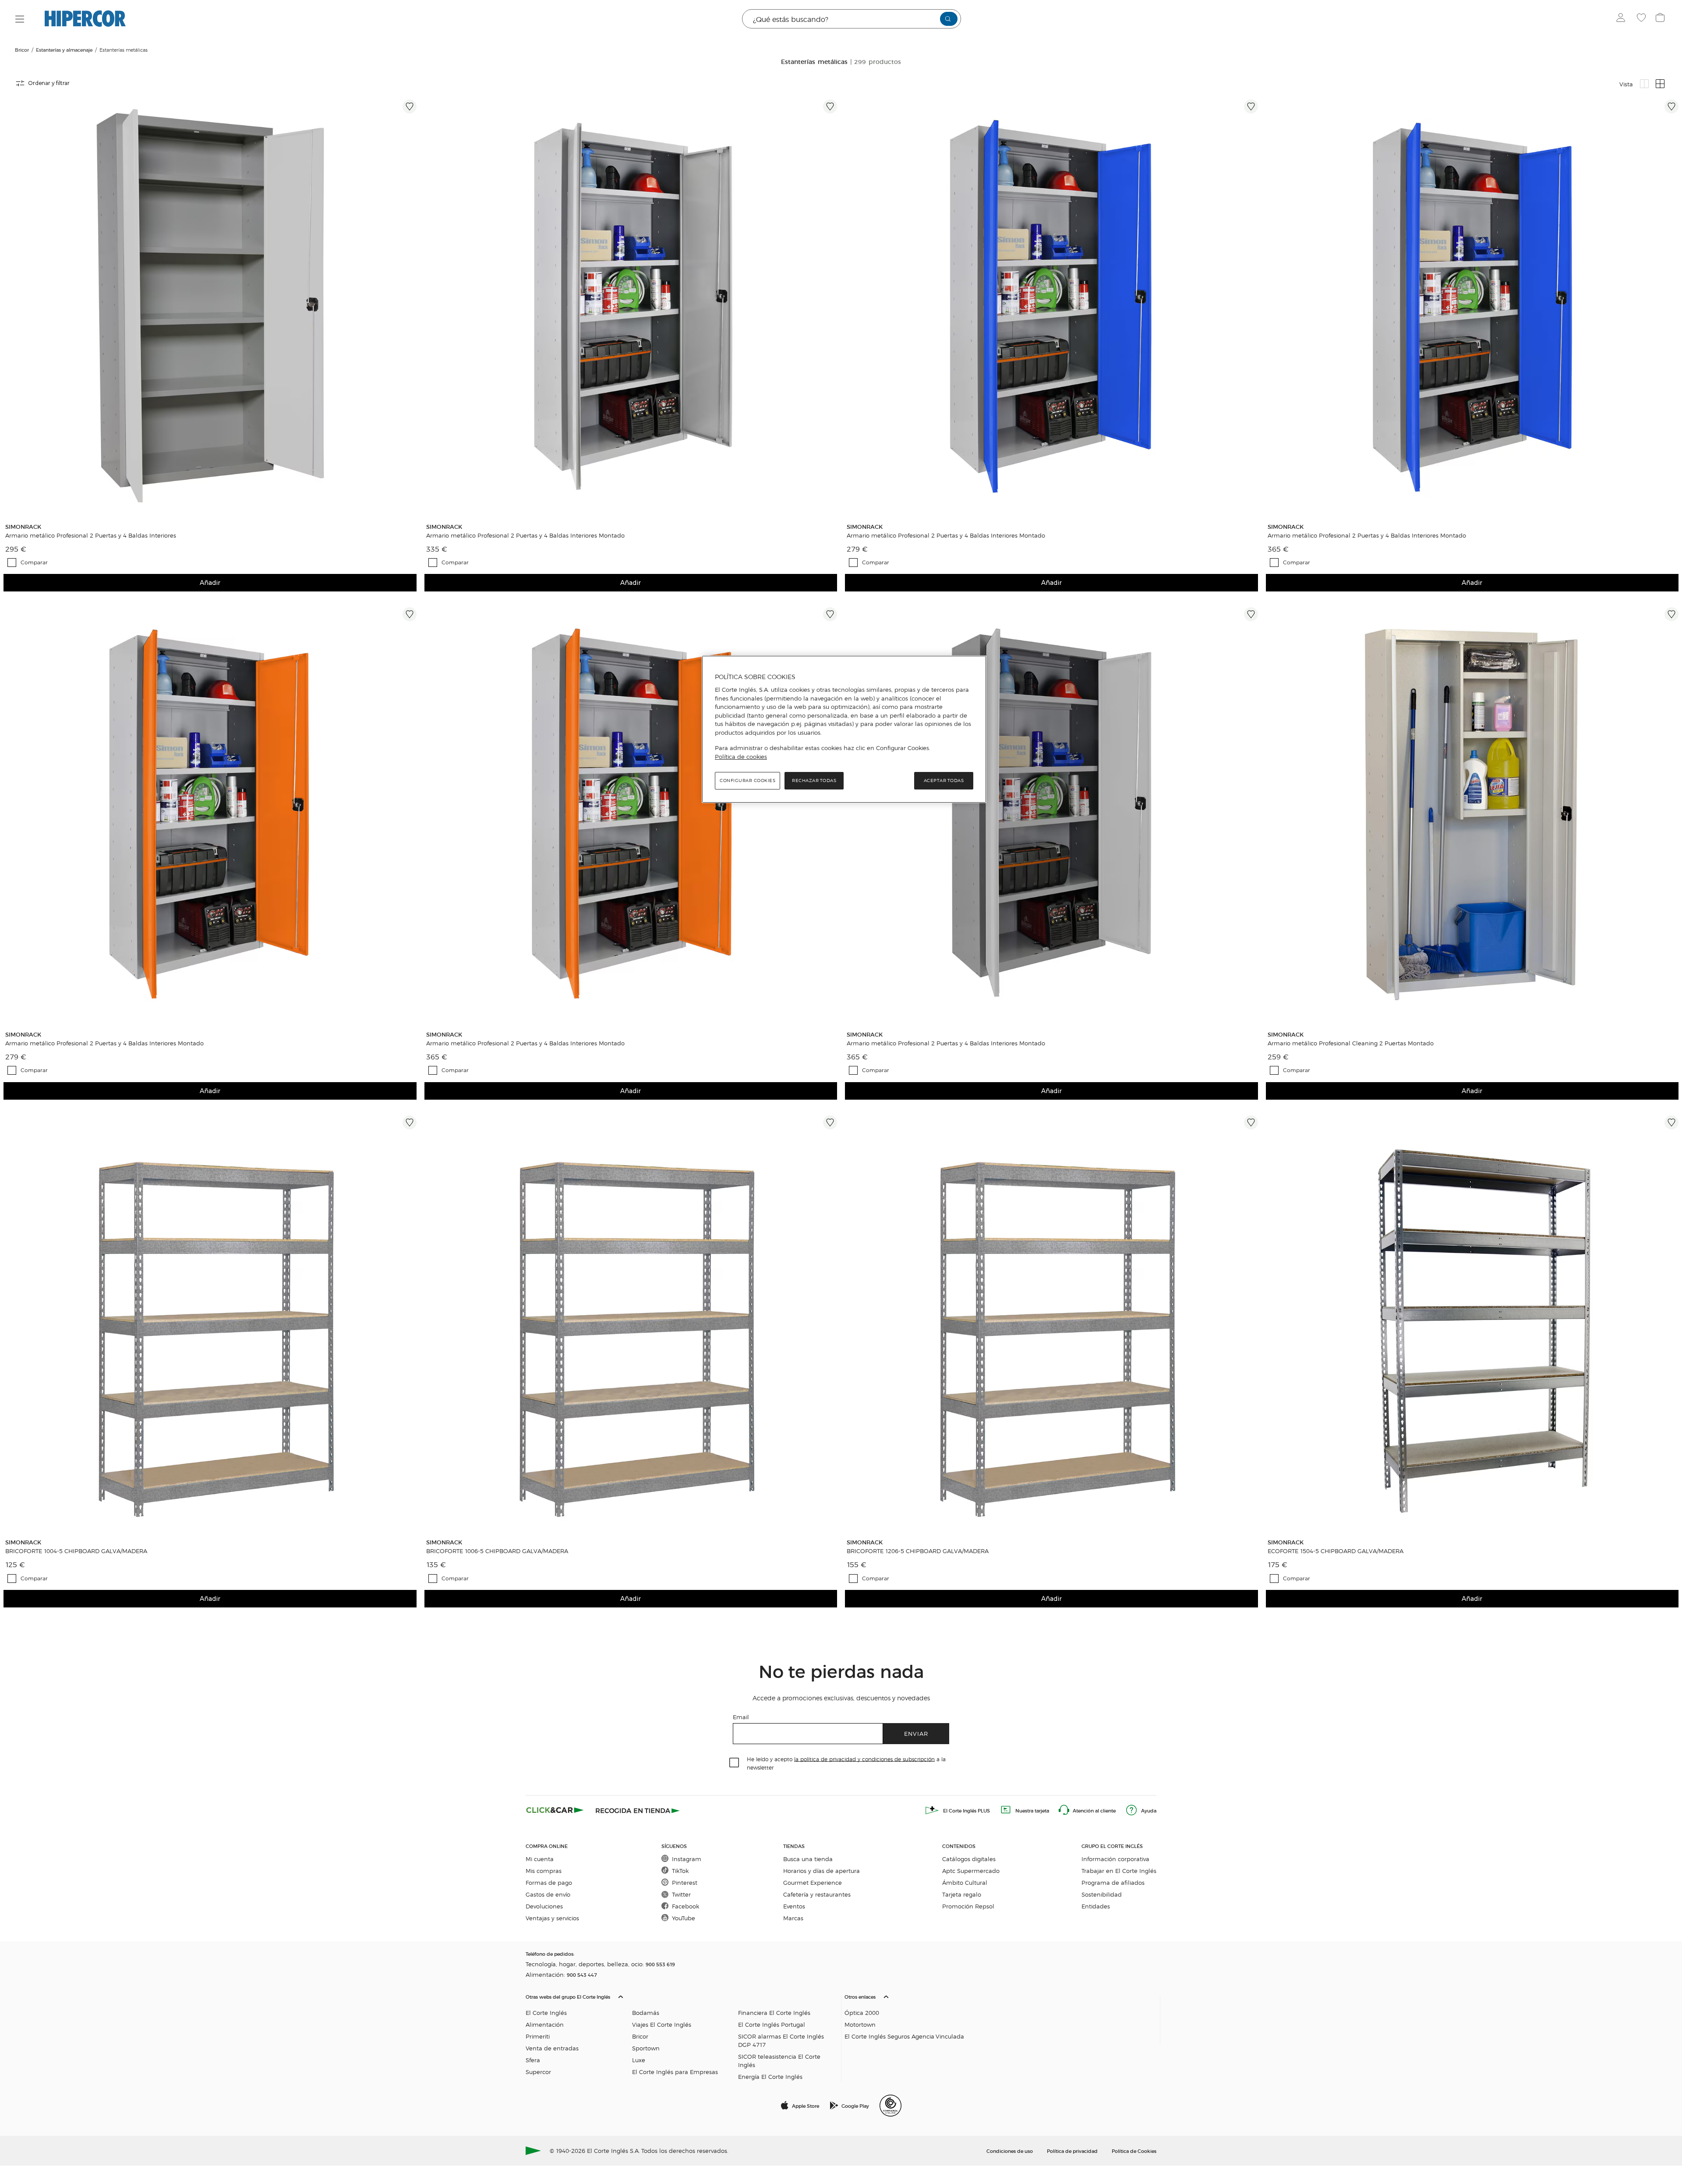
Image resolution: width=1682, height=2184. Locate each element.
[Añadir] (410, 106)
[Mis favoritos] (1642, 19)
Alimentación (545, 2024)
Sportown (646, 2048)
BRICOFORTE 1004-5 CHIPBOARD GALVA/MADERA (76, 1551)
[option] (210, 306)
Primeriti (538, 2036)
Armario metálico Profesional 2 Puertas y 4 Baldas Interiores (91, 535)
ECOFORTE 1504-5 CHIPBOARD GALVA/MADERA (1336, 1551)
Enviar (916, 1733)
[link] (210, 306)
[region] (844, 729)
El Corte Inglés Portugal (772, 2024)
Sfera (533, 2060)
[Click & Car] (555, 1810)
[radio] (1644, 84)
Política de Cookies (1134, 2151)
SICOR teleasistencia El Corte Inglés (779, 2060)
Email (741, 1717)
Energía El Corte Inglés (770, 2076)
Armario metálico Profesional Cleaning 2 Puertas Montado (1351, 1043)
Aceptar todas (944, 781)
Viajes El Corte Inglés (662, 2024)
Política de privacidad (1072, 2151)
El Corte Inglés (546, 2012)
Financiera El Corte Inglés (774, 2012)
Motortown (860, 2024)
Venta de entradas (552, 2048)
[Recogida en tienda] (638, 1810)
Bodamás (646, 2012)
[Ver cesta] (1661, 19)
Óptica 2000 (862, 2012)
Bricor (640, 2036)
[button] (682, 2035)
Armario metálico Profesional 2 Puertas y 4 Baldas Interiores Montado (525, 535)
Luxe (639, 2060)
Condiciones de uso (1010, 2151)
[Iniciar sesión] (1623, 19)
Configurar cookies (747, 781)
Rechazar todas (814, 781)
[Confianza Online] (890, 2106)
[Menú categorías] (20, 19)
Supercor (538, 2072)
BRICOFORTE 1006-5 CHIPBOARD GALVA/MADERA (497, 1551)
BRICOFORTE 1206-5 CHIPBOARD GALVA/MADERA (918, 1551)
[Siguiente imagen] (411, 306)
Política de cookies (741, 757)
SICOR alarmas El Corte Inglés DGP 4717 (781, 2040)
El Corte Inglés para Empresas (675, 2072)
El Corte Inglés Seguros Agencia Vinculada (904, 2036)
